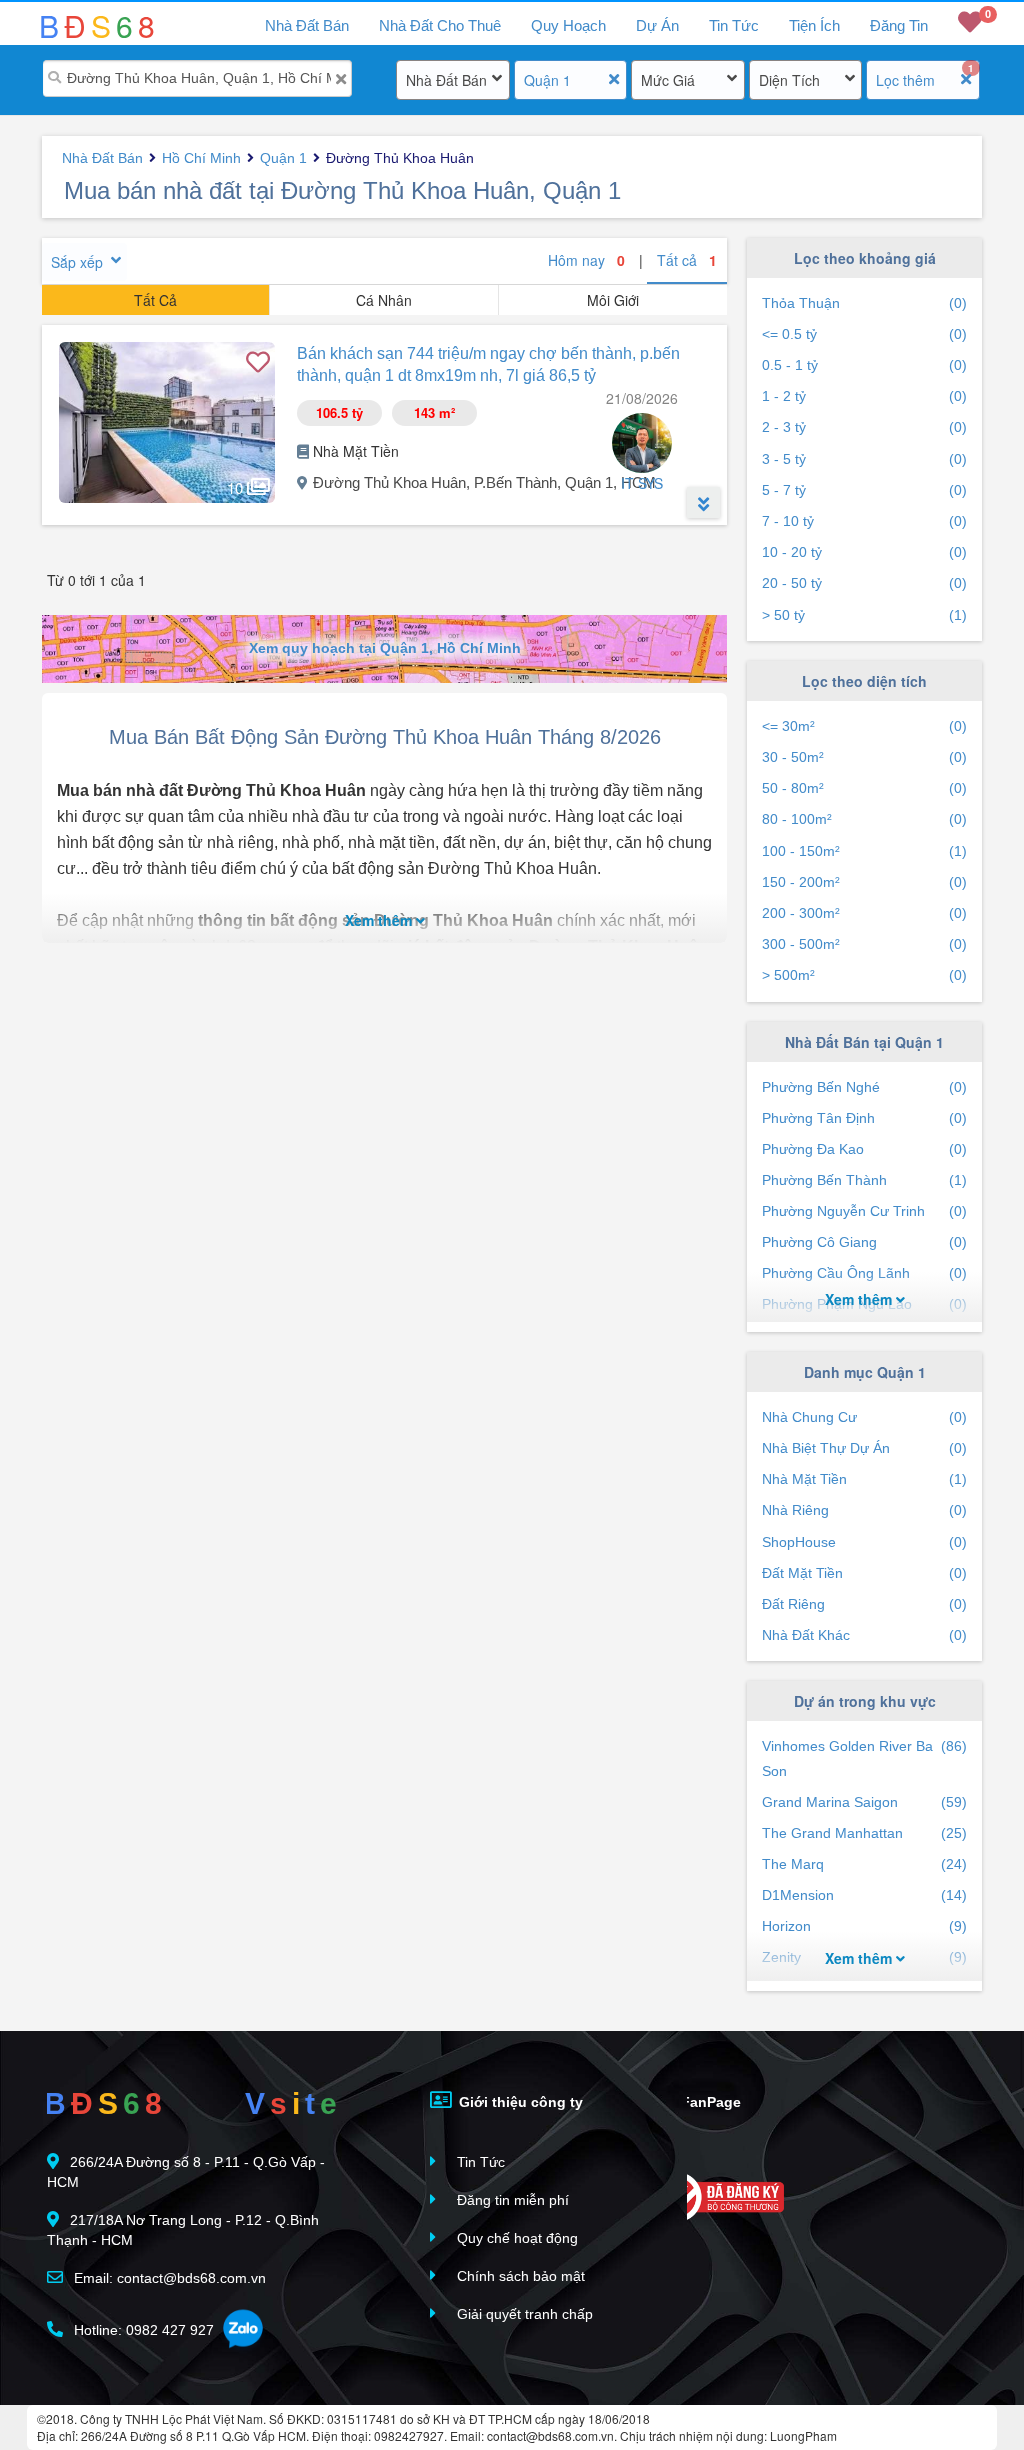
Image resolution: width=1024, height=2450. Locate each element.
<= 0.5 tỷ (864, 334)
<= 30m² (864, 726)
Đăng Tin (899, 25)
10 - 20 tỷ (864, 552)
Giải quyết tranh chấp (523, 2314)
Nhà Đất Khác (864, 1635)
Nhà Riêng (864, 1510)
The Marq (864, 1864)
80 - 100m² (864, 819)
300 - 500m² (864, 944)
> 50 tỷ (864, 615)
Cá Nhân (384, 300)
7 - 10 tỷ (864, 521)
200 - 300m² (864, 913)
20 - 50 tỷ (864, 583)
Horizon (864, 1926)
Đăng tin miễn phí (511, 2200)
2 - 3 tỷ (864, 427)
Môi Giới (613, 300)
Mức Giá (668, 80)
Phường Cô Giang (864, 1242)
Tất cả (687, 260)
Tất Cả (155, 300)
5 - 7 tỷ (864, 490)
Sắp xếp (77, 262)
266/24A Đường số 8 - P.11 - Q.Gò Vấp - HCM (186, 2172)
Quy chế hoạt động (515, 2238)
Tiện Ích (814, 25)
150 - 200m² (864, 882)
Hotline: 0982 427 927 (142, 2330)
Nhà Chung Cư (864, 1417)
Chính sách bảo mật (519, 2276)
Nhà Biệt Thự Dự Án (864, 1448)
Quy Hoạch (568, 25)
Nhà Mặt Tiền (864, 1479)
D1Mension (864, 1895)
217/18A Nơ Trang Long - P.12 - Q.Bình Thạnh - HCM (183, 2230)
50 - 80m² (864, 788)
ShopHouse (864, 1542)
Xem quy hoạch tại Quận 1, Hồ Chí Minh (385, 648)
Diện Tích (789, 80)
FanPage (709, 2102)
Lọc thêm (905, 80)
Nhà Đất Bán (446, 80)
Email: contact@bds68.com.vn (168, 2278)
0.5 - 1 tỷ (864, 365)
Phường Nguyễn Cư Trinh (864, 1211)
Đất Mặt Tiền (864, 1573)
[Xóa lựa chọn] (613, 79)
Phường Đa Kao (864, 1149)
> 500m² (864, 975)
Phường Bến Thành (864, 1180)
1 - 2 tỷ (864, 396)
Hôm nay (586, 260)
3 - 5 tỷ (864, 459)
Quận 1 (547, 80)
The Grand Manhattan (864, 1833)
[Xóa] (340, 79)
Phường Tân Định (864, 1118)
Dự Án (657, 25)
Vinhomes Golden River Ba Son (864, 1758)
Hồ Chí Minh (201, 158)
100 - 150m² (864, 851)
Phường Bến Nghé (864, 1087)
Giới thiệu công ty (519, 2102)
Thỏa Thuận (864, 303)
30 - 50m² (864, 757)
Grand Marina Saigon (864, 1802)
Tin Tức (734, 25)
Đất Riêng (864, 1604)
